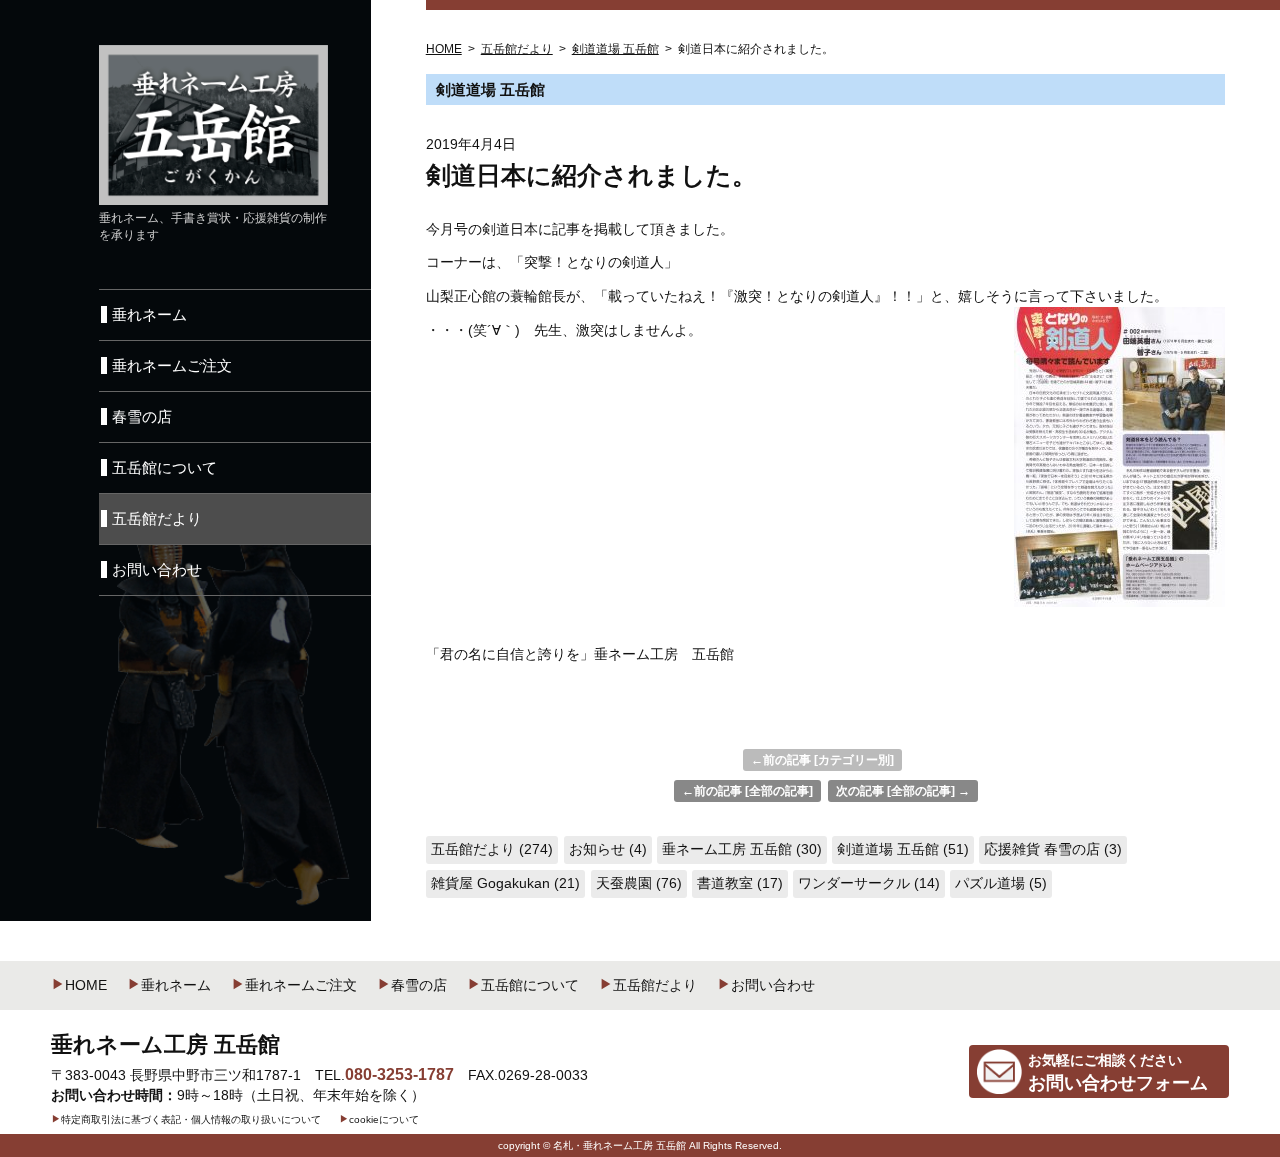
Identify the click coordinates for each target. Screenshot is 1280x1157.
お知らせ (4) (608, 849)
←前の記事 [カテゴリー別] (822, 760)
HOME (86, 985)
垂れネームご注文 (301, 985)
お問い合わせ (773, 985)
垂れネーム (176, 985)
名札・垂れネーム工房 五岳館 (619, 1145)
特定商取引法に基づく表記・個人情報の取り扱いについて (191, 1119)
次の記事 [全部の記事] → (903, 791)
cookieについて (384, 1119)
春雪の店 (419, 985)
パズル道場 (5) (1001, 883)
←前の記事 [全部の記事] (747, 791)
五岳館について (530, 985)
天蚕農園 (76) (639, 883)
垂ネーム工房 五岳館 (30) (742, 849)
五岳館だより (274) (492, 849)
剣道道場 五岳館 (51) (903, 849)
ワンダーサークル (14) (869, 883)
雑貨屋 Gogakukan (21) (505, 883)
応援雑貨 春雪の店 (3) (1053, 849)
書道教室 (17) (740, 883)
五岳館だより (655, 985)
